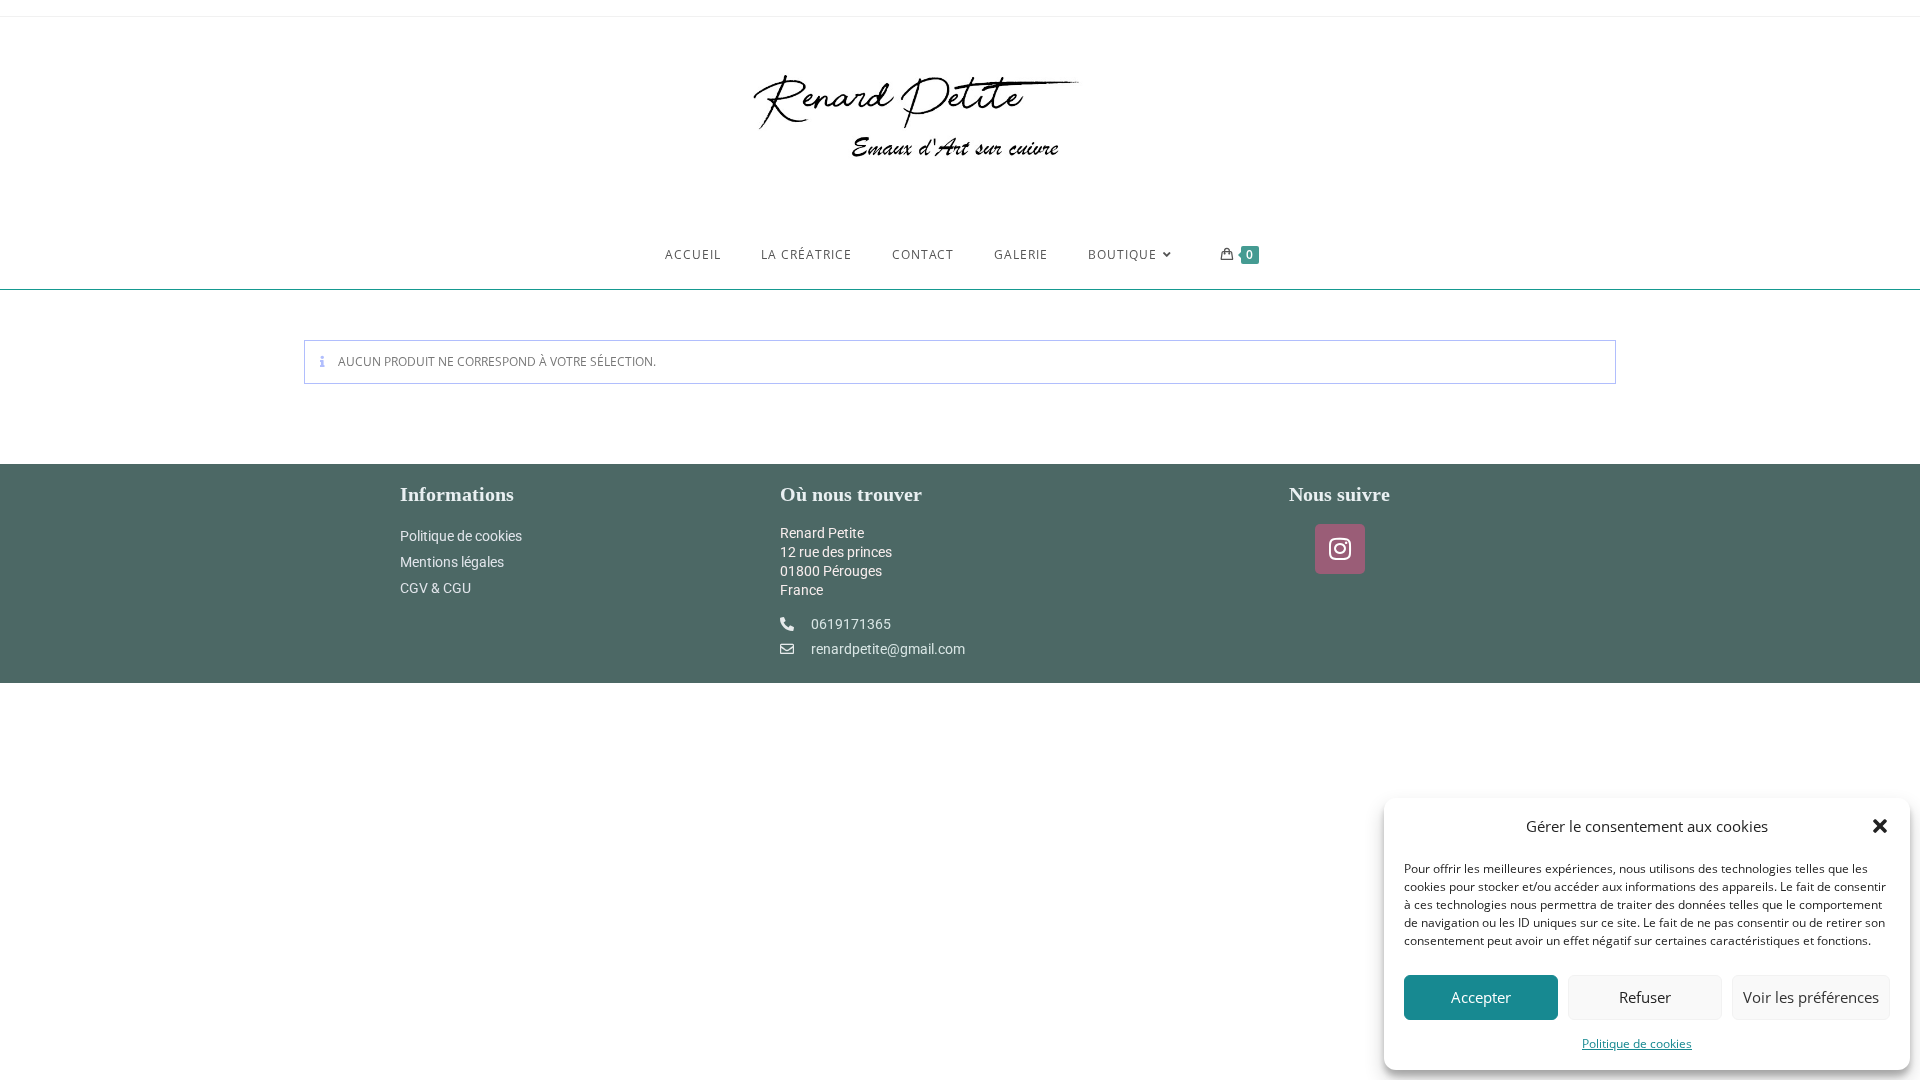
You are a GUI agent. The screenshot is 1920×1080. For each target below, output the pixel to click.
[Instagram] (1340, 549)
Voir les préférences (1811, 997)
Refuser (1645, 997)
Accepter (1481, 997)
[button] (1880, 826)
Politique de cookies (1637, 1043)
